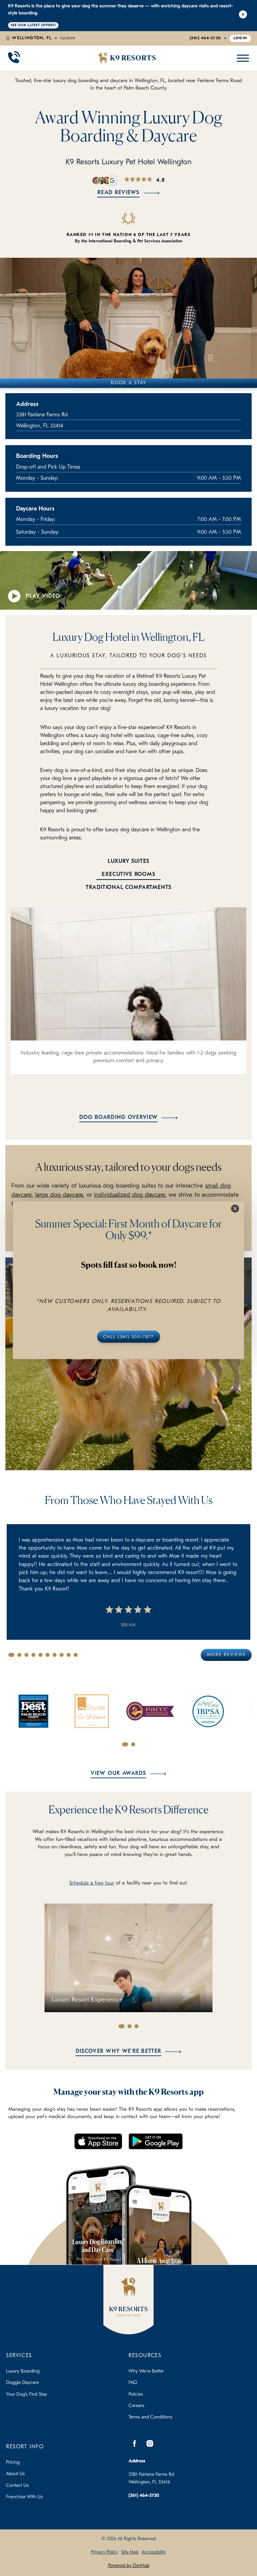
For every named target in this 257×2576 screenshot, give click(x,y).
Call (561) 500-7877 (128, 1337)
